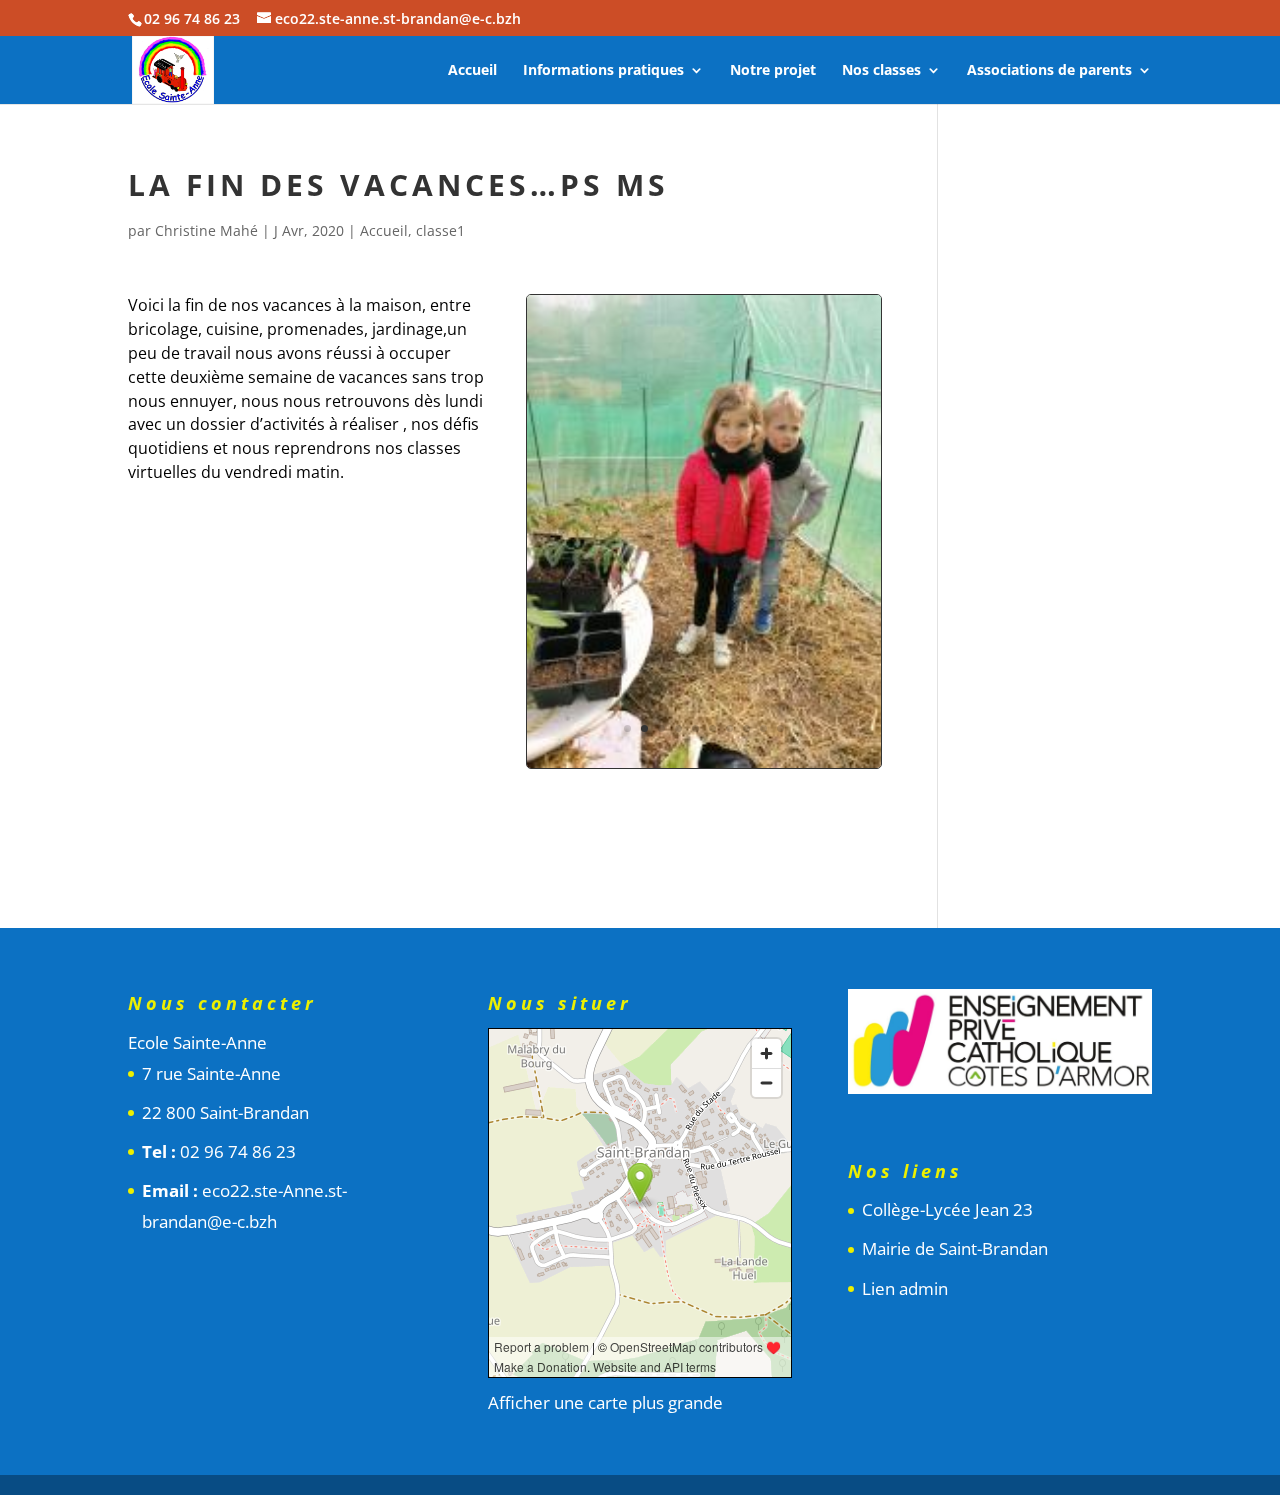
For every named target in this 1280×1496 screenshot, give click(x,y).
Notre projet (773, 71)
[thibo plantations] (704, 767)
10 (780, 728)
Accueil (472, 71)
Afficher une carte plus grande (605, 1402)
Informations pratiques (603, 71)
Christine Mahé (206, 230)
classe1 (440, 230)
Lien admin (905, 1288)
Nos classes (881, 71)
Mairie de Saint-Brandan (955, 1248)
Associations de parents (1049, 71)
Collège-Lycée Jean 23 (947, 1209)
